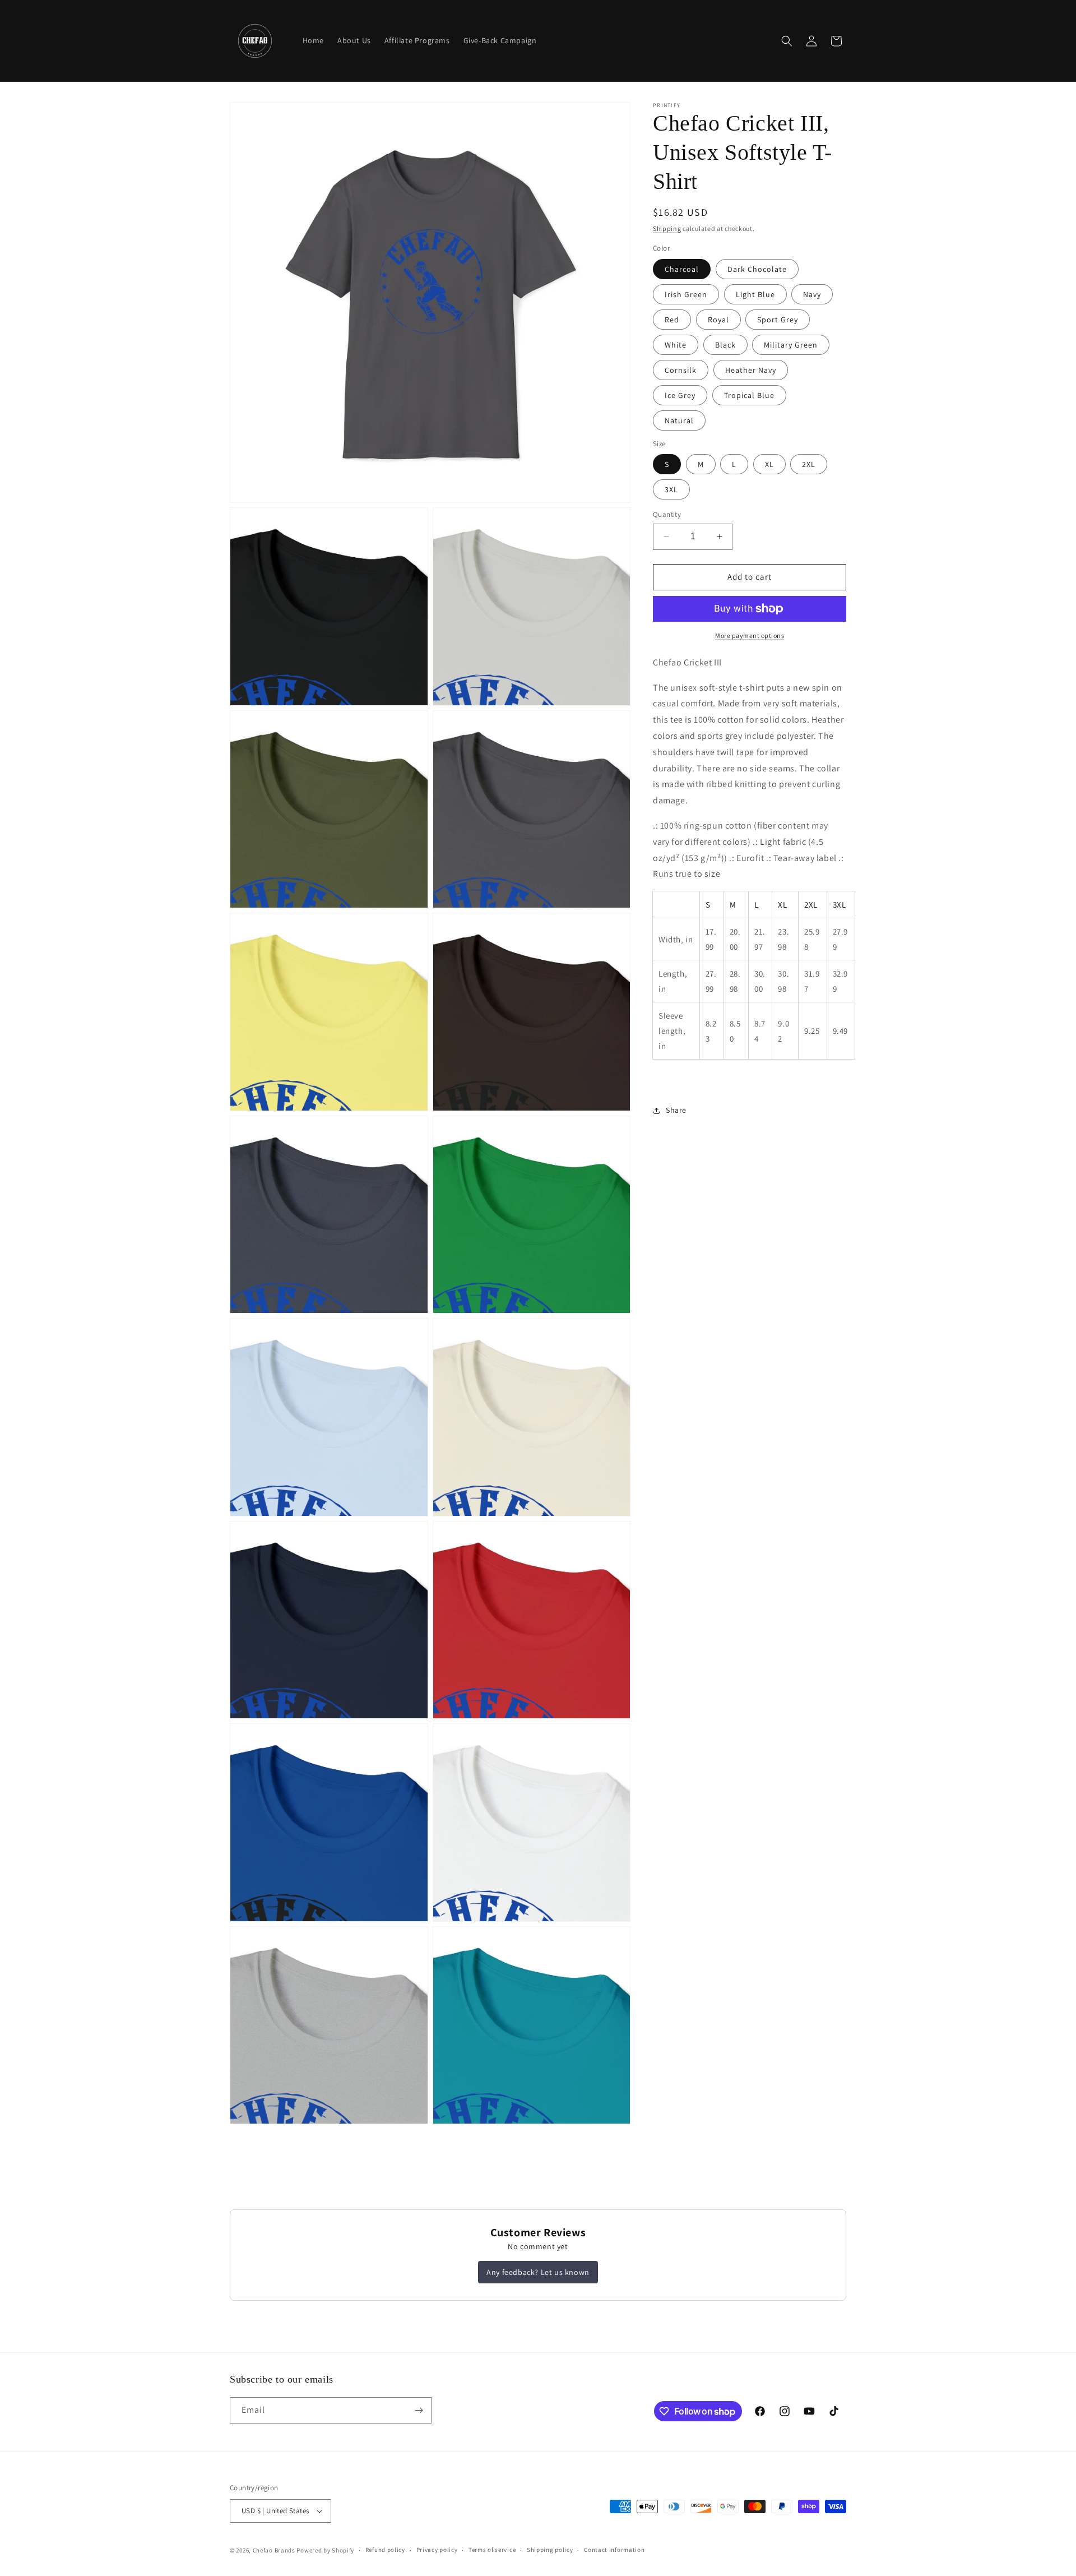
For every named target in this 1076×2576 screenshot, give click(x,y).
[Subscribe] (419, 2410)
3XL (671, 489)
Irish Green (686, 294)
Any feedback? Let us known (538, 2272)
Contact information (614, 2550)
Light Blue (755, 294)
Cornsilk (681, 370)
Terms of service (492, 2550)
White (676, 345)
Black (725, 345)
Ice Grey (680, 395)
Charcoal (682, 269)
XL (769, 464)
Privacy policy (437, 2550)
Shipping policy (550, 2550)
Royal (718, 320)
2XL (809, 464)
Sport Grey (778, 320)
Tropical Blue (749, 395)
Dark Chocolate (757, 269)
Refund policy (385, 2550)
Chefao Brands (274, 2550)
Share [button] (676, 1110)
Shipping (667, 228)
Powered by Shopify (325, 2550)
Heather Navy (751, 370)
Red (672, 320)
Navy (812, 294)
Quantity (667, 514)
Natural (679, 420)
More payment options (750, 635)
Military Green (791, 345)
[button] (787, 41)
